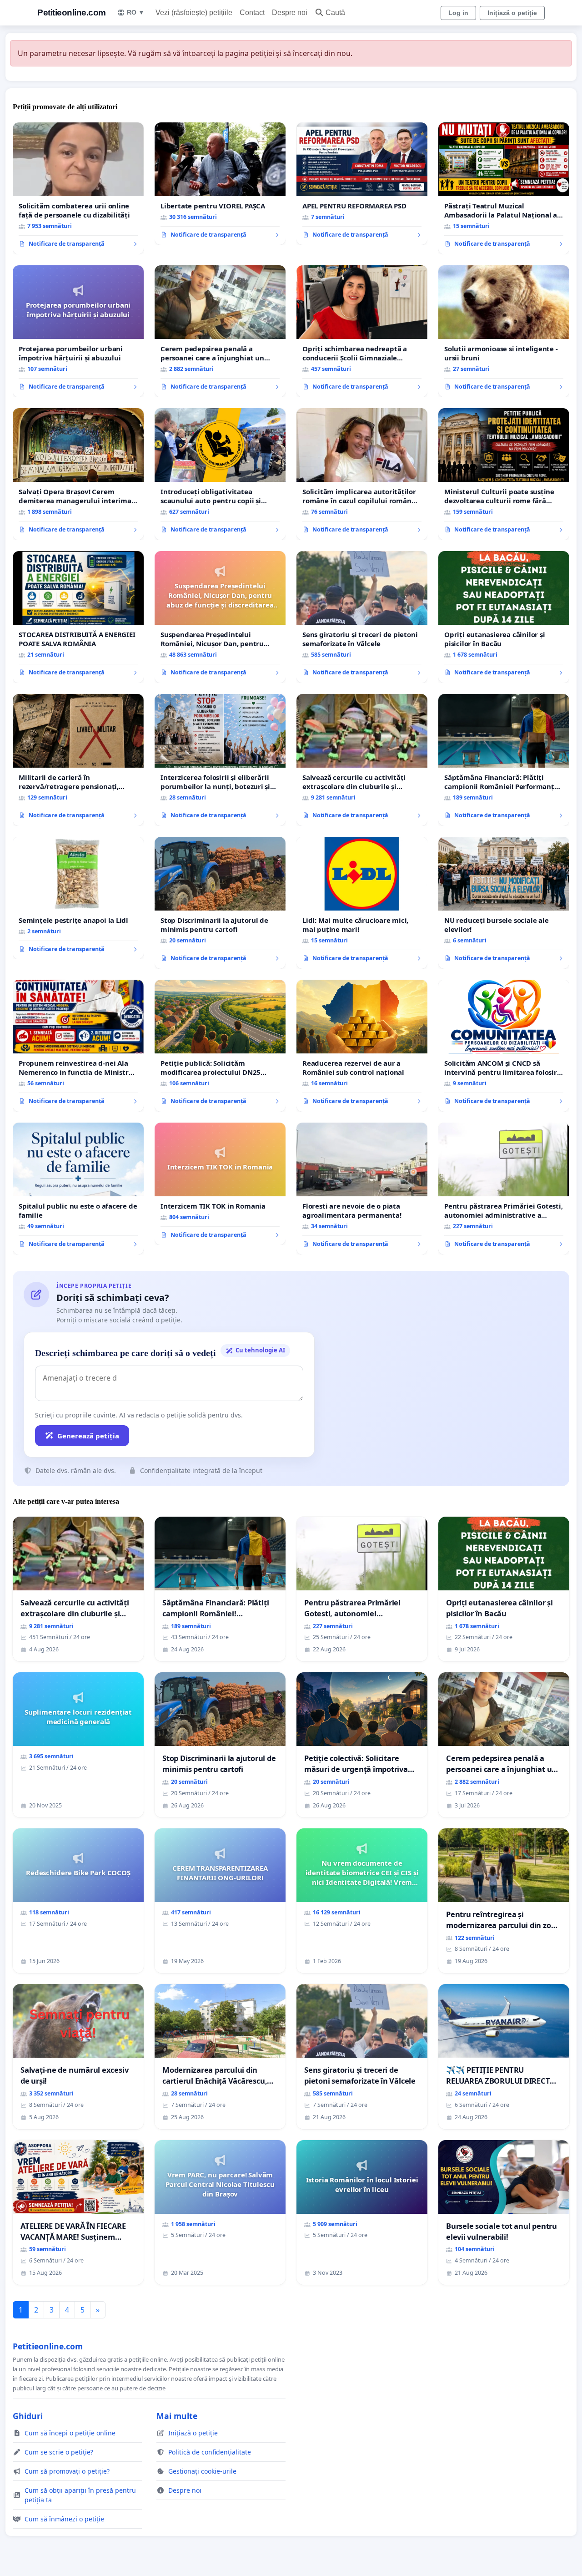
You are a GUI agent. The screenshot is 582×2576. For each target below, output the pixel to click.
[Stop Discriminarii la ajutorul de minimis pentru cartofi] (220, 903)
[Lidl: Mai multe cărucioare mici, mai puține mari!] (362, 903)
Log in (458, 13)
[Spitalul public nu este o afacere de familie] (78, 1189)
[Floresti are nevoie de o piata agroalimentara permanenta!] (362, 1189)
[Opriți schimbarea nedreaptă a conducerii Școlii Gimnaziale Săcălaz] (362, 331)
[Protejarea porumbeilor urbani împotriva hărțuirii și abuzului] (78, 331)
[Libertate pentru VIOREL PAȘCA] (220, 184)
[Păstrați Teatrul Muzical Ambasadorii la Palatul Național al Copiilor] (504, 188)
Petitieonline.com (72, 13)
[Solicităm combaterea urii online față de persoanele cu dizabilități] (78, 188)
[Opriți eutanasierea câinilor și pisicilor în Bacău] (504, 617)
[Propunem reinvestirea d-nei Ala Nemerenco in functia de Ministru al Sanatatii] (78, 1046)
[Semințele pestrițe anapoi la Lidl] (78, 898)
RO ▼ (136, 12)
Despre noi (290, 13)
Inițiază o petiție (512, 13)
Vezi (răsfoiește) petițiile (194, 13)
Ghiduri (28, 2416)
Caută (335, 13)
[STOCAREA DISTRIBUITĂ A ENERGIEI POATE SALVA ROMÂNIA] (78, 617)
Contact (252, 13)
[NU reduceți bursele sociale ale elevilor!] (504, 903)
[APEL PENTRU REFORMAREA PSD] (362, 184)
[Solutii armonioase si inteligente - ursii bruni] (504, 331)
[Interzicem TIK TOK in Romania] (220, 1184)
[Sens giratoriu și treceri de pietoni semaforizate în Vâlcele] (362, 617)
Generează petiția (88, 1436)
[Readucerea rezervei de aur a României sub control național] (362, 1046)
